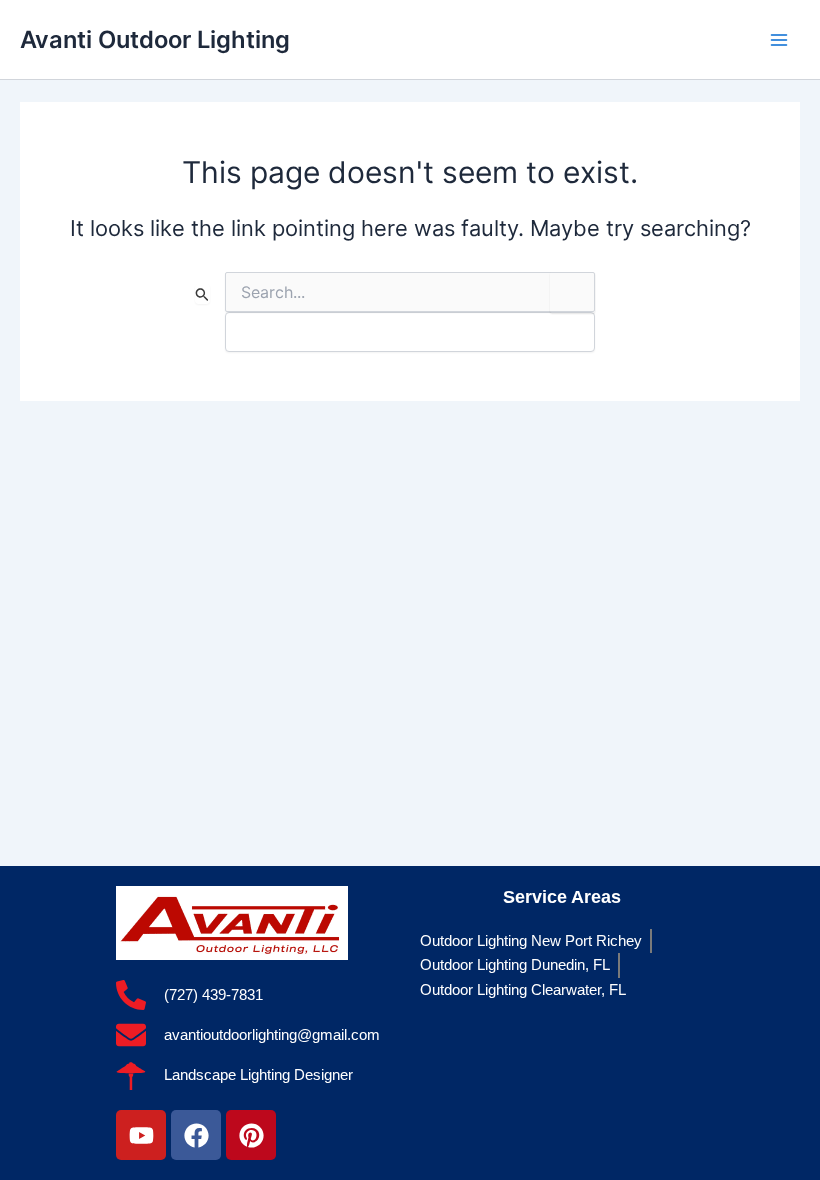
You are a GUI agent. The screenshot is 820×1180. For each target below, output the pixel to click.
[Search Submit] (202, 294)
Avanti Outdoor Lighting (155, 39)
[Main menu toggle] (779, 40)
